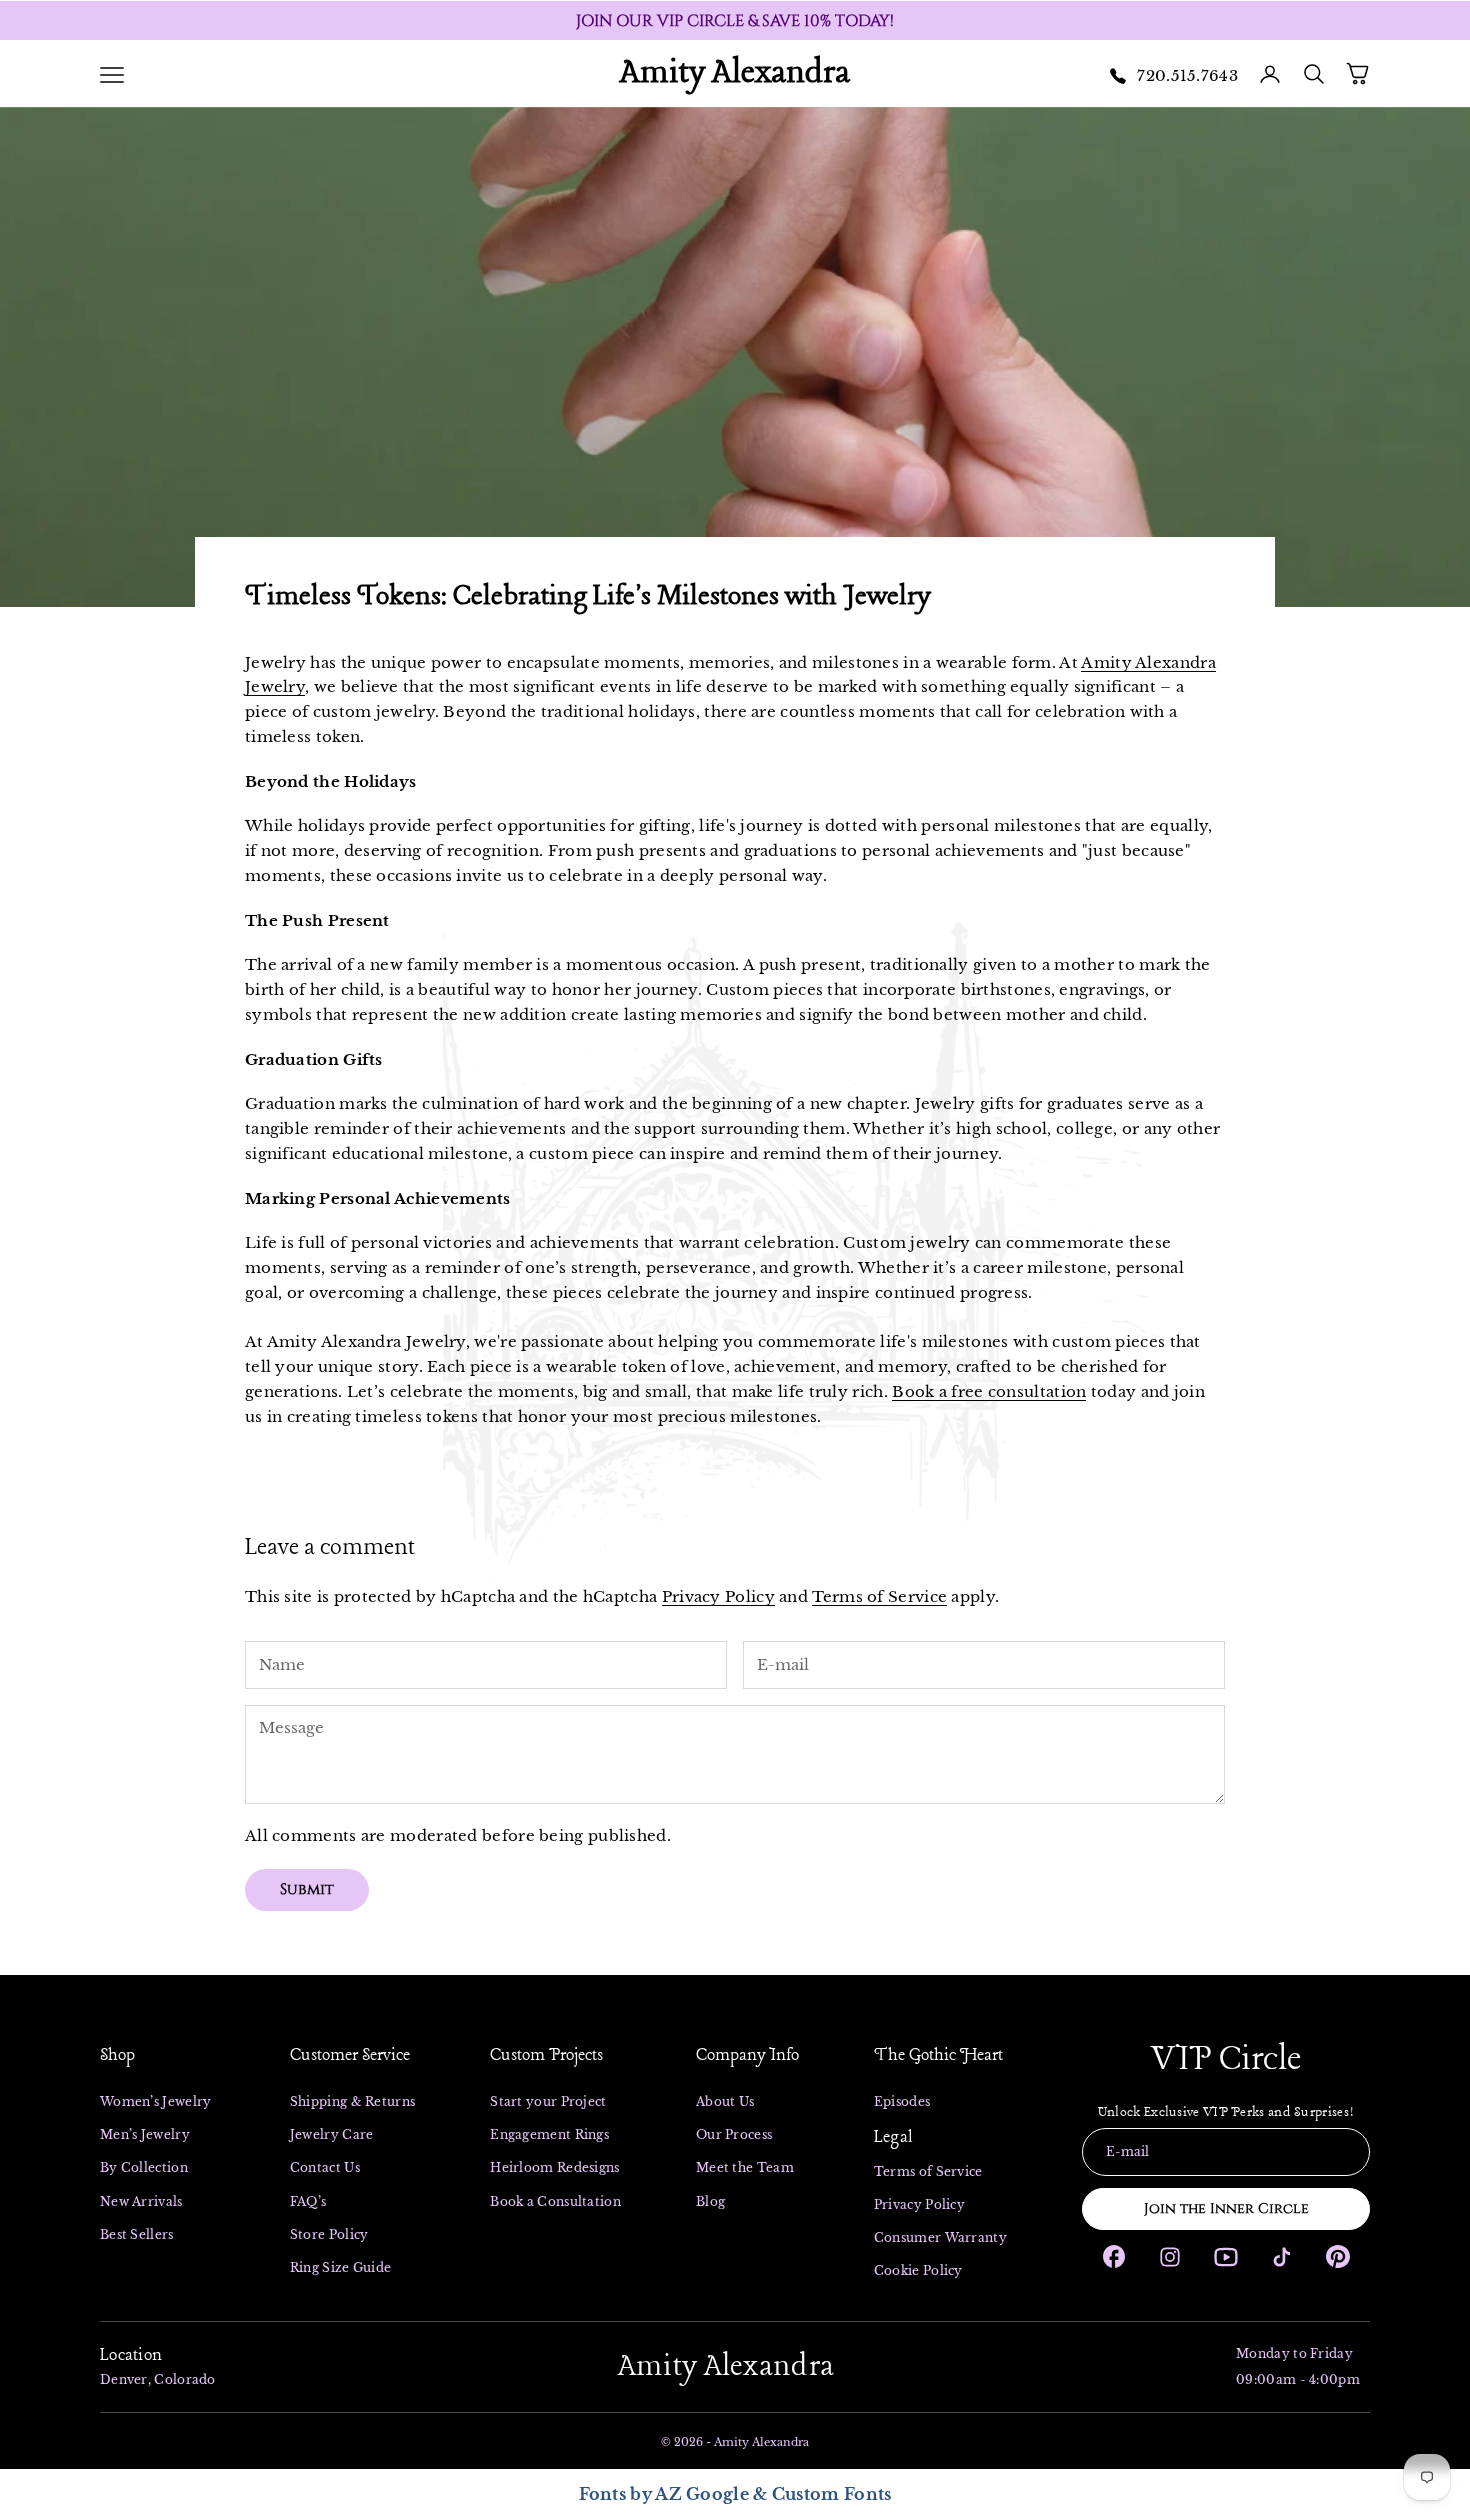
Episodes (902, 2101)
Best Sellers (137, 2234)
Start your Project (548, 2101)
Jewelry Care (332, 2134)
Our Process (734, 2134)
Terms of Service (879, 1596)
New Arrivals (141, 2201)
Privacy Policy (718, 1596)
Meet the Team (745, 2167)
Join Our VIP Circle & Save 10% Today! (735, 21)
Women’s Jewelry (157, 2101)
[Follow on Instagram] (1170, 2257)
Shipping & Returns (352, 2101)
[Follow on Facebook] (1114, 2256)
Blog (710, 2201)
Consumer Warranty (940, 2237)
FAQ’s (308, 2201)
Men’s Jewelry (146, 2134)
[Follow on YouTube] (1226, 2257)
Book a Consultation (555, 2201)
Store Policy (329, 2234)
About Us (725, 2101)
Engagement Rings (549, 2134)
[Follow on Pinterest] (1338, 2256)
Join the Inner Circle (1226, 2208)
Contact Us (325, 2167)
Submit (307, 1889)
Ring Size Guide (341, 2267)
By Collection (144, 2167)
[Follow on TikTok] (1282, 2257)
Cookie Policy (918, 2270)
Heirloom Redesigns (554, 2167)
